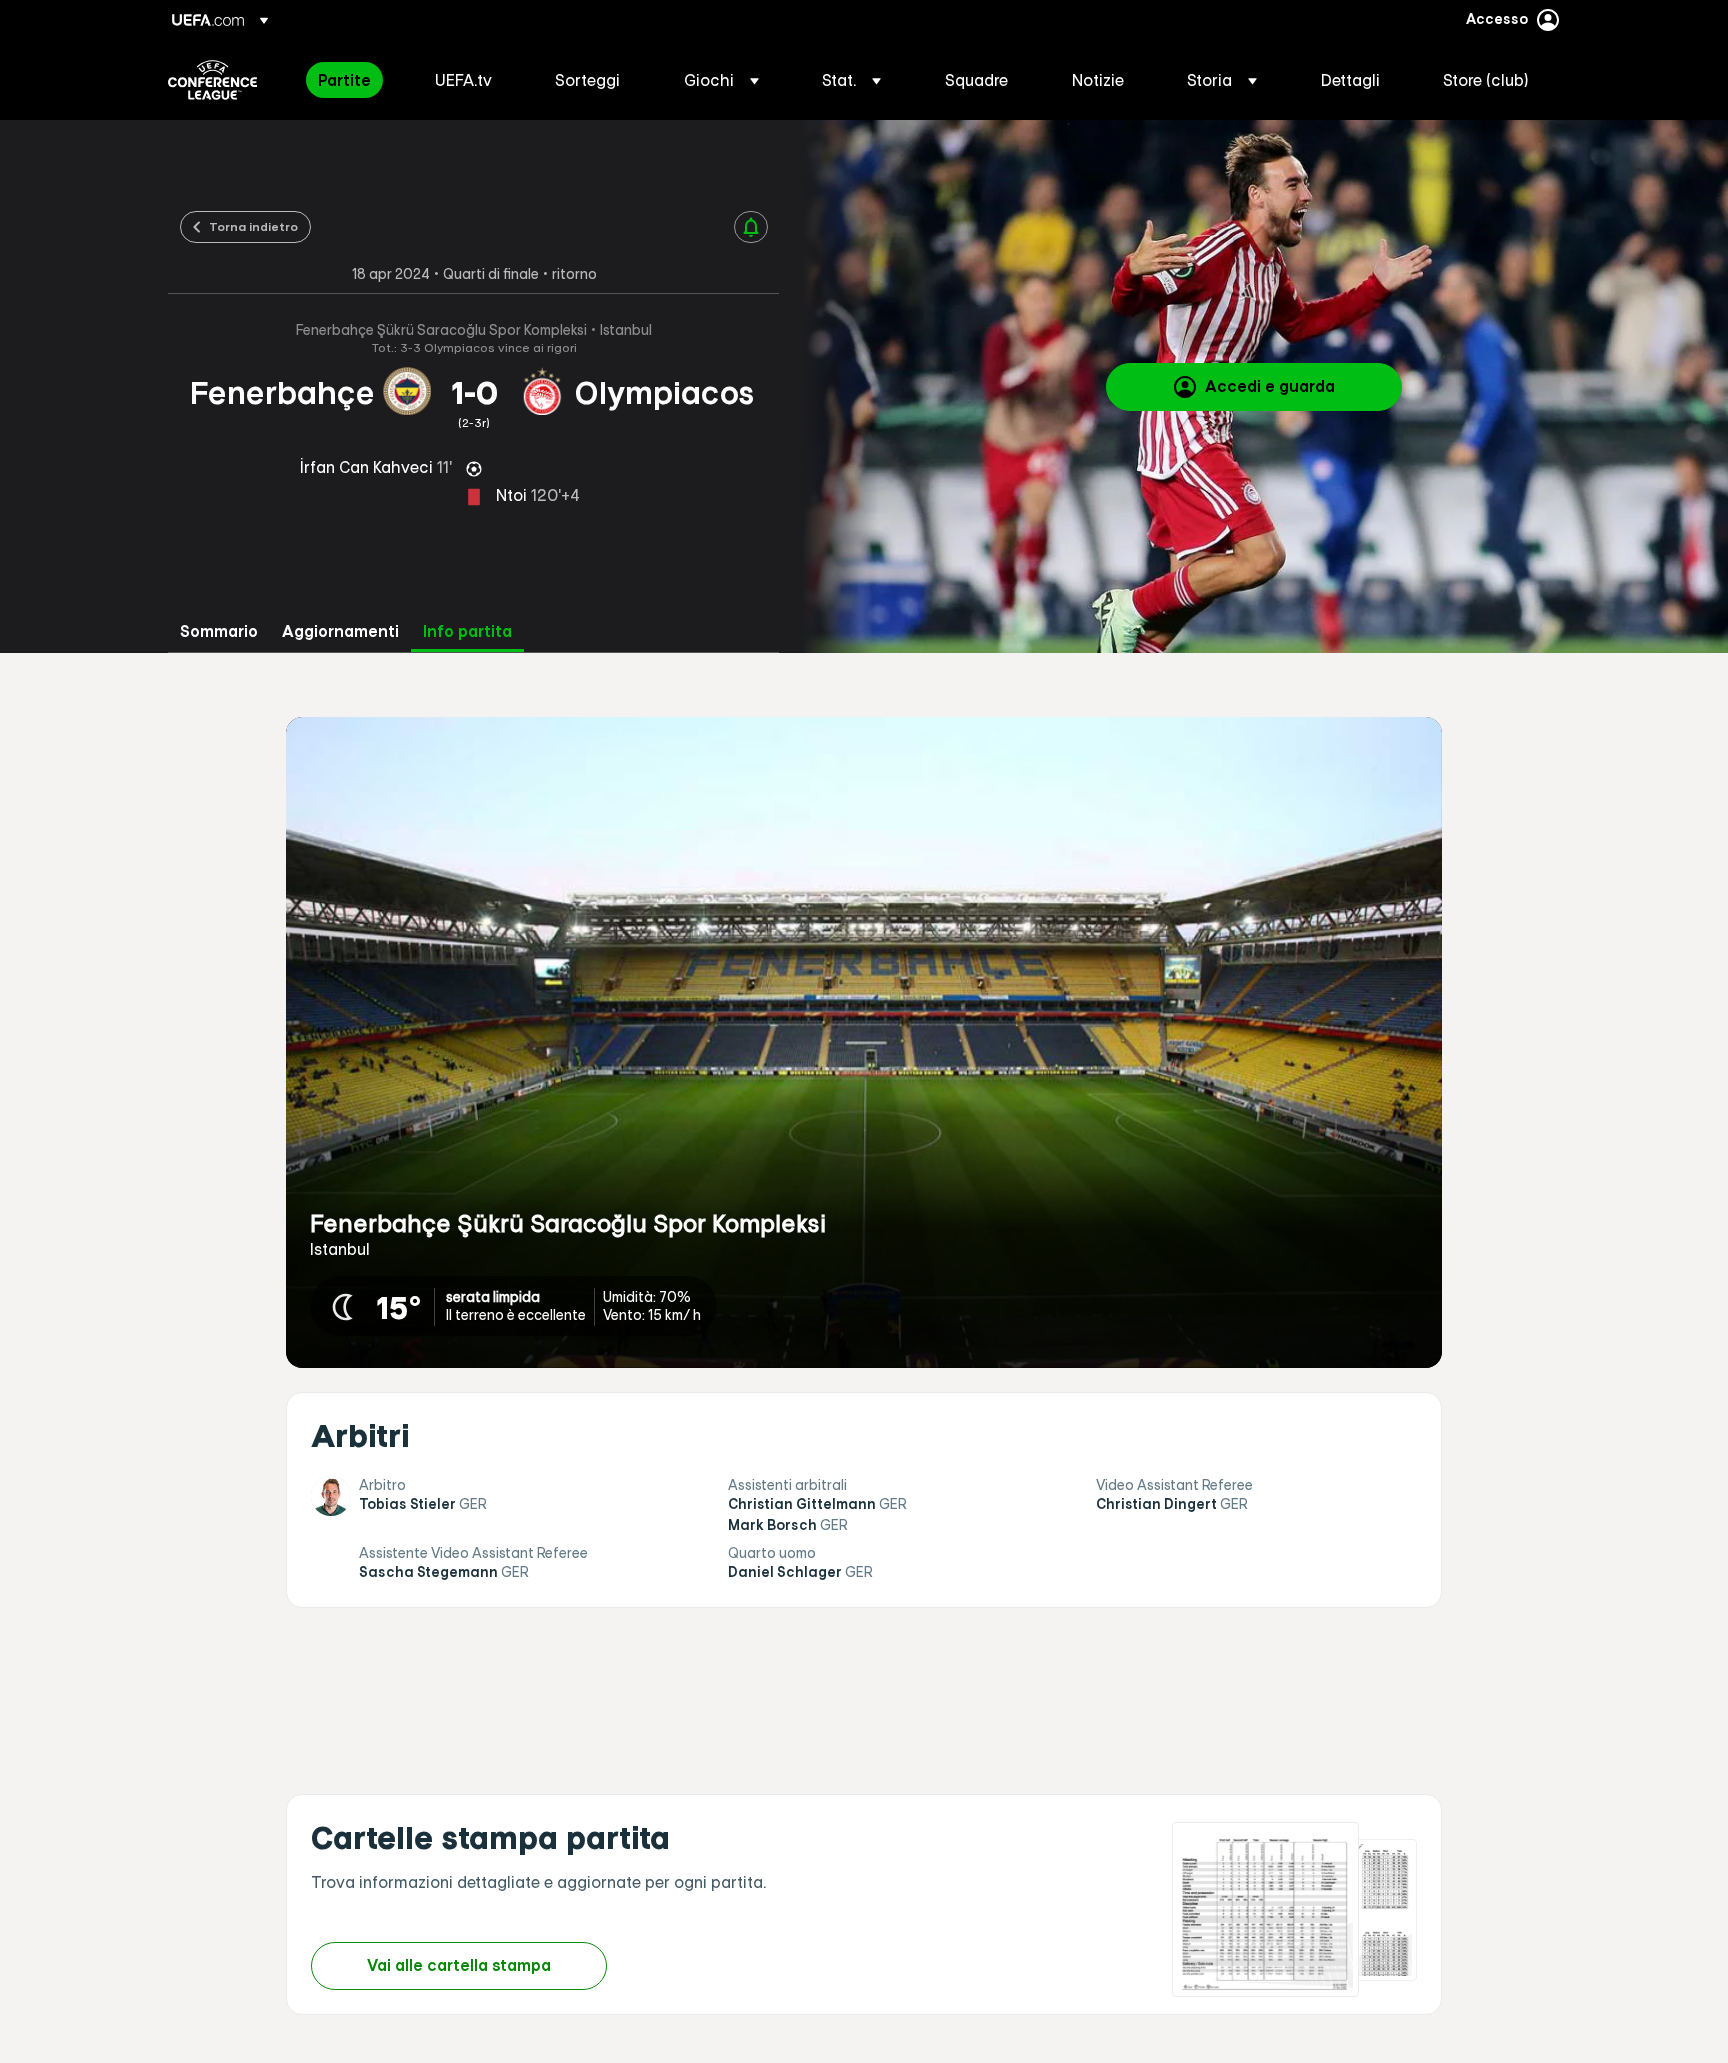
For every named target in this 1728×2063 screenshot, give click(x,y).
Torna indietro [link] (253, 226)
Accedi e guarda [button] (1270, 386)
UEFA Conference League (212, 80)
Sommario (219, 631)
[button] (721, 80)
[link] (344, 80)
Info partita (467, 631)
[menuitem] (351, 80)
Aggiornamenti (340, 631)
